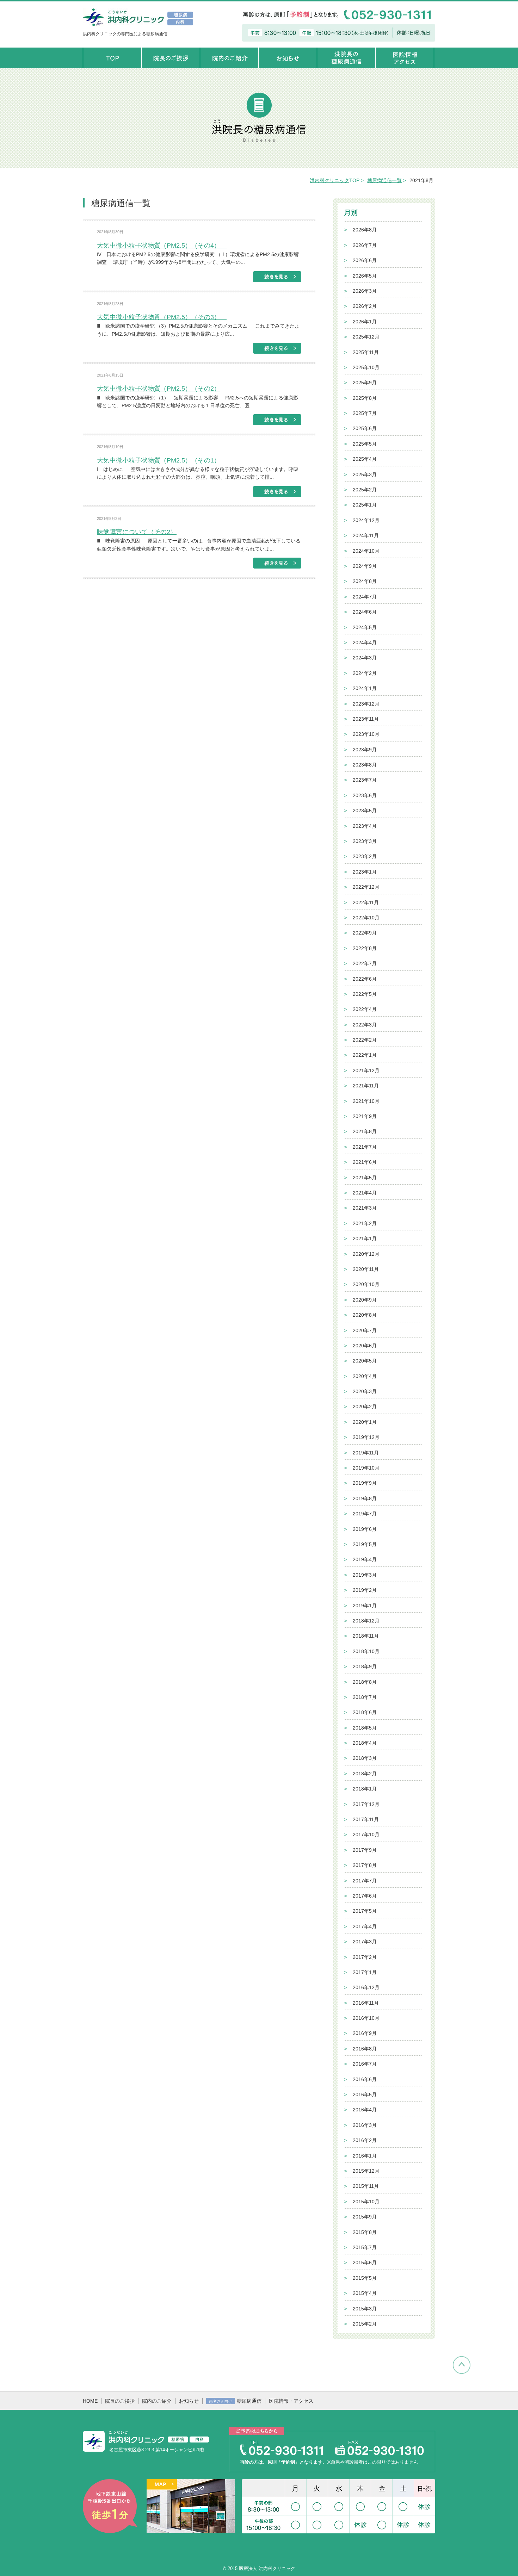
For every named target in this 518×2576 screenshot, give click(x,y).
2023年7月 (365, 780)
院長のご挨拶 (120, 2401)
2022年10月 (366, 918)
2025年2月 (365, 490)
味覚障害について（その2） (137, 532)
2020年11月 (366, 1269)
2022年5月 (365, 994)
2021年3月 (365, 1208)
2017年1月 (365, 1972)
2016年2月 (365, 2140)
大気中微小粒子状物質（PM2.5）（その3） (162, 317)
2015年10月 (366, 2202)
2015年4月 (365, 2293)
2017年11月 (366, 1819)
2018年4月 (365, 1743)
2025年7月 (365, 413)
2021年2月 (365, 1223)
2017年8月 (365, 1865)
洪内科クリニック (329, 180)
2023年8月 (365, 765)
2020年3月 (365, 1391)
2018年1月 (365, 1789)
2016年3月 (365, 2125)
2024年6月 (365, 612)
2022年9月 (365, 933)
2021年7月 (365, 1147)
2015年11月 (366, 2186)
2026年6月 (365, 260)
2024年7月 (365, 597)
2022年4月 (365, 1009)
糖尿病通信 (235, 2401)
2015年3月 (365, 2309)
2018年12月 (366, 1621)
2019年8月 (365, 1498)
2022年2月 (365, 1040)
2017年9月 (365, 1850)
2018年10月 (366, 1651)
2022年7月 (365, 963)
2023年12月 (366, 704)
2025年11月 (366, 352)
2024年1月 (365, 688)
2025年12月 (366, 337)
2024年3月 (365, 658)
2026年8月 (365, 230)
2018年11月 (366, 1636)
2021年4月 (365, 1193)
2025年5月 (365, 444)
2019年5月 (365, 1544)
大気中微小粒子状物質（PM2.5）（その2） (159, 389)
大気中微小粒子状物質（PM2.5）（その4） (162, 246)
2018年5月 (365, 1728)
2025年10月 (366, 367)
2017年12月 (366, 1804)
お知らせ (189, 2401)
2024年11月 (366, 535)
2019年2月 (365, 1590)
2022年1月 (365, 1055)
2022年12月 (366, 887)
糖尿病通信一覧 (384, 180)
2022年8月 (365, 948)
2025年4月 (365, 459)
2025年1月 (365, 505)
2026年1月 (365, 322)
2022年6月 (365, 979)
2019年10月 (366, 1468)
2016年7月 (365, 2064)
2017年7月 (365, 1881)
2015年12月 (366, 2171)
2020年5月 (365, 1361)
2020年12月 (366, 1254)
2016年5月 (365, 2094)
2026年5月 (365, 276)
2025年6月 (365, 428)
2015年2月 (365, 2324)
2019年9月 (365, 1483)
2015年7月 (365, 2247)
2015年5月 (365, 2278)
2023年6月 (365, 795)
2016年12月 (366, 1987)
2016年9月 (365, 2033)
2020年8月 (365, 1315)
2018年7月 (365, 1697)
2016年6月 (365, 2079)
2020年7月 (365, 1330)
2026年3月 (365, 291)
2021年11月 (366, 1086)
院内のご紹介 (157, 2401)
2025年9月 (365, 383)
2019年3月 (365, 1575)
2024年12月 (366, 520)
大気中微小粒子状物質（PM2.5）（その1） (162, 460)
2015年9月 (365, 2217)
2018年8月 (365, 1682)
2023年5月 (365, 811)
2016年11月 (366, 2003)
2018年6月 (365, 1712)
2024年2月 (365, 673)
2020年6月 (365, 1346)
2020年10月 (366, 1284)
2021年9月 (365, 1116)
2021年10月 (366, 1101)
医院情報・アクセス (291, 2401)
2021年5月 (365, 1178)
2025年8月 (365, 398)
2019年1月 (365, 1606)
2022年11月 (366, 902)
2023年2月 (365, 856)
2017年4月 (365, 1926)
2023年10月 (366, 734)
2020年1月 (365, 1422)
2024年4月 (365, 643)
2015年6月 (365, 2262)
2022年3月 (365, 1025)
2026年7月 (365, 245)
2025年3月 (365, 474)
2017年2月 (365, 1957)
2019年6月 (365, 1529)
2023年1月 (365, 872)
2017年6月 (365, 1896)
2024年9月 (365, 566)
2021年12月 (366, 1070)
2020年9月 (365, 1300)
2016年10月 (366, 2018)
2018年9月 (365, 1666)
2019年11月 (366, 1453)
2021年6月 (365, 1162)
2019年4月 (365, 1559)
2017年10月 (366, 1835)
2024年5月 (365, 627)
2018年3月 (365, 1758)
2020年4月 (365, 1376)
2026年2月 (365, 306)
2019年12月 (366, 1437)
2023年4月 (365, 826)
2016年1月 (365, 2156)
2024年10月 (366, 551)
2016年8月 (365, 2049)
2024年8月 (365, 581)
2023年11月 (366, 719)
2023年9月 (365, 750)
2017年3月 (365, 1942)
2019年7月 (365, 1514)
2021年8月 (365, 1131)
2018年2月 (365, 1774)
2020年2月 (365, 1407)
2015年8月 (365, 2232)
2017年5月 (365, 1911)
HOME (90, 2401)
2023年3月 (365, 841)
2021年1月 (365, 1239)
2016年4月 (365, 2110)
